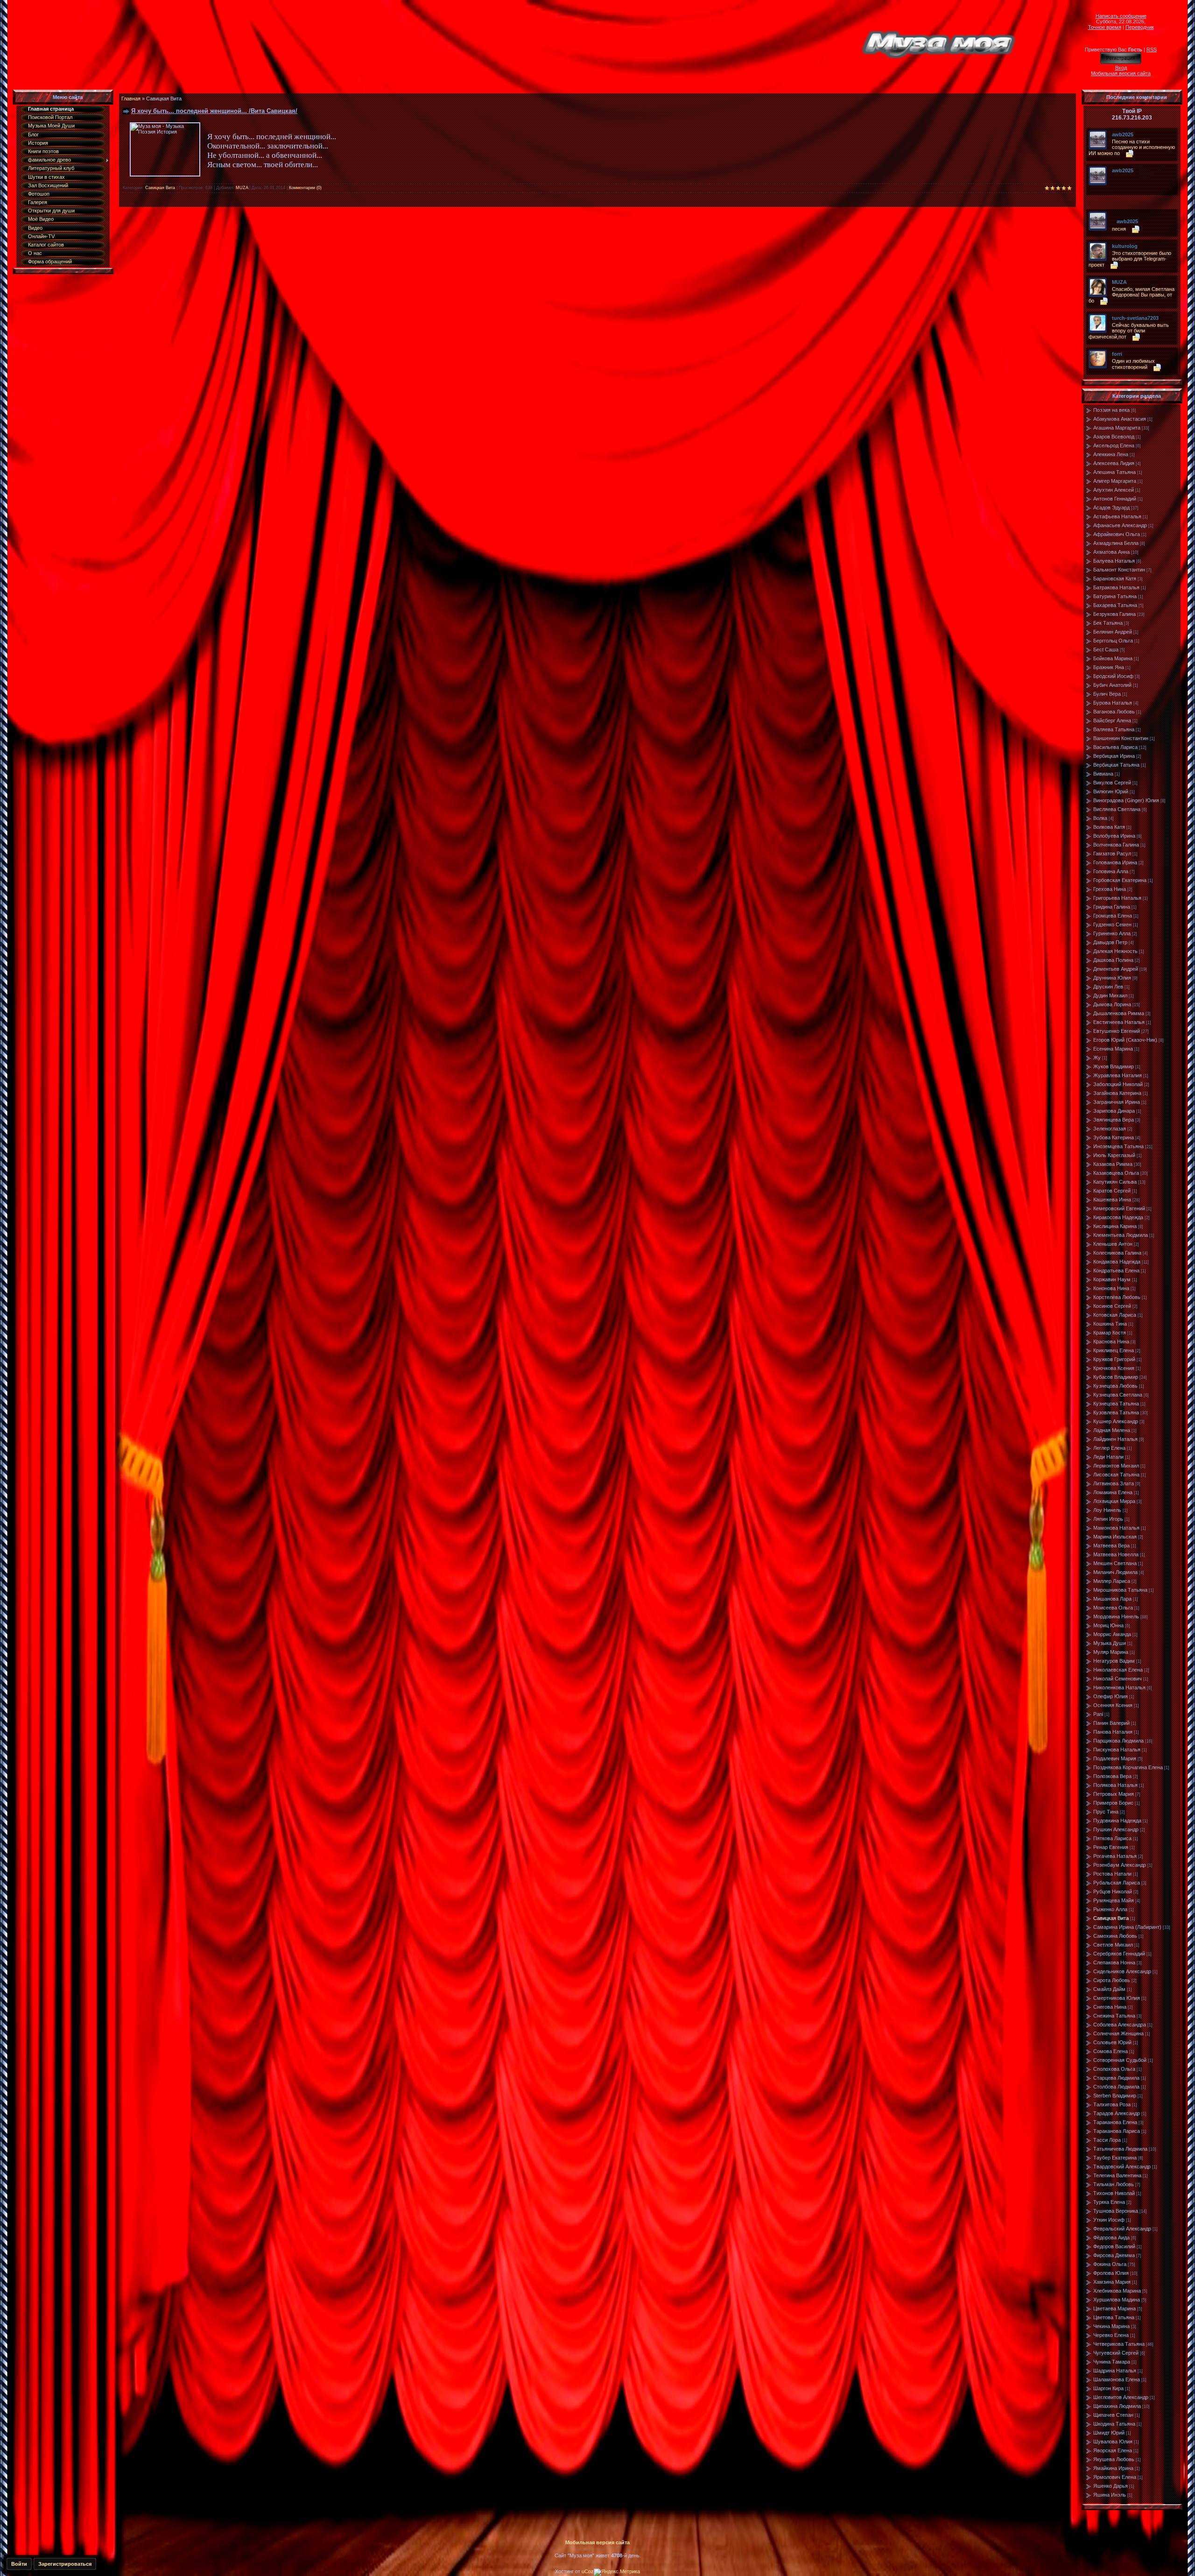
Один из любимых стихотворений (1133, 364)
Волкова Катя (1109, 827)
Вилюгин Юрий (1111, 791)
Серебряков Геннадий (1119, 1954)
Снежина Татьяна (1114, 2016)
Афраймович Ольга (1117, 534)
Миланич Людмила (1115, 1572)
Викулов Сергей (1112, 783)
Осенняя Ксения (1113, 1705)
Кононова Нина (1111, 1288)
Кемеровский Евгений (1119, 1208)
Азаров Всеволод (1114, 437)
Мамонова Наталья (1116, 1528)
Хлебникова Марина (1117, 2291)
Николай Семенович (1118, 1679)
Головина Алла (1111, 871)
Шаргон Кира (1108, 2388)
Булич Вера (1107, 694)
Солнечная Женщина (1118, 2033)
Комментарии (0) (305, 188)
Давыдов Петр (1110, 942)
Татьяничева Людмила (1120, 2149)
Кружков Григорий (1114, 1359)
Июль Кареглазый (1114, 1155)
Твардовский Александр (1122, 2167)
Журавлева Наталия (1118, 1075)
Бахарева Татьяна (1115, 605)
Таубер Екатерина (1115, 2158)
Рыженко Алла (1110, 1909)
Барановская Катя (1115, 579)
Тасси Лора (1107, 2140)
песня (1119, 229)
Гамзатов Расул (1112, 854)
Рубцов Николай (1113, 1891)
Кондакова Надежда (1117, 1262)
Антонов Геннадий (1115, 499)
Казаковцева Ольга (1116, 1173)
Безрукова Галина (1114, 614)
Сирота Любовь (1112, 1980)
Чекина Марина (1111, 2326)
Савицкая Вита (160, 188)
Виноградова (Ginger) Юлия (1126, 800)
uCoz (588, 2571)
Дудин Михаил (1110, 995)
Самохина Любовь (1115, 1936)
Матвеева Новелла (1116, 1554)
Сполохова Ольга (1114, 2069)
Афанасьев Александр (1120, 525)
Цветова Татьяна (1114, 2317)
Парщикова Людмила (1118, 1741)
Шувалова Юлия (1113, 2442)
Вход (1121, 68)
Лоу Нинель (1107, 1510)
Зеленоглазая (1110, 1129)
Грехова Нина (1110, 889)
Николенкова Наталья (1119, 1687)
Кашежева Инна (1112, 1200)
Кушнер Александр (1116, 1421)
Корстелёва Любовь (1117, 1297)
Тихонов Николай (1114, 2193)
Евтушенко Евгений (1117, 1031)
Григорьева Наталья (1117, 898)
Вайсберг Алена (1112, 720)
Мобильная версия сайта (1121, 73)
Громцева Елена (1113, 916)
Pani (1098, 1714)
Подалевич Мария (1115, 1758)
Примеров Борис (1113, 1803)
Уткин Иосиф (1109, 2220)
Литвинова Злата (1114, 1483)
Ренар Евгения (1111, 1847)
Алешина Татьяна (1114, 472)
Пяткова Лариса (1112, 1838)
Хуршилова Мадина (1117, 2300)
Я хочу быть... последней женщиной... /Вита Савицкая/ (214, 111)
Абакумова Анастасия (1120, 419)
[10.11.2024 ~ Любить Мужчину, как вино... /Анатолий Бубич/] (1114, 177)
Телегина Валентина (1117, 2175)
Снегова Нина (1110, 2007)
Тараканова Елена (1115, 2122)
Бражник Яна (1109, 667)
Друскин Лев (1108, 987)
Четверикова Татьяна (1119, 2344)
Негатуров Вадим (1114, 1661)
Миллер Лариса (1112, 1581)
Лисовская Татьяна (1116, 1475)
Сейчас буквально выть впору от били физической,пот (1129, 331)
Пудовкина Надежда (1117, 1821)
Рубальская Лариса (1117, 1883)
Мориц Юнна (1108, 1625)
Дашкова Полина (1113, 960)
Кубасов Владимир (1116, 1377)
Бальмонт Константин (1119, 570)
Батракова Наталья (1116, 587)
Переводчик (1140, 27)
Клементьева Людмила (1121, 1235)
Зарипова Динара (1114, 1111)
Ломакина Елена (1113, 1492)
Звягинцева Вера (1114, 1120)
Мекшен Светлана (1115, 1563)
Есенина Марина (1113, 1049)
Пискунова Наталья (1117, 1750)
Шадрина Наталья (1115, 2371)
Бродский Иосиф (1113, 676)
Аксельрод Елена (1114, 445)
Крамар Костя (1110, 1333)
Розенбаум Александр (1120, 1865)
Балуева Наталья (1114, 561)
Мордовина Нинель (1116, 1616)
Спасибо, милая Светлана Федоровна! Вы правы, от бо (1132, 295)
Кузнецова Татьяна (1116, 1404)
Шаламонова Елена (1117, 2379)
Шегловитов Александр (1121, 2397)
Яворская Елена (1113, 2450)
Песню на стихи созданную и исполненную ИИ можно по (1132, 147)
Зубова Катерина (1114, 1137)
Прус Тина (1106, 1812)
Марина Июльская (1115, 1537)
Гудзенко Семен (1112, 925)
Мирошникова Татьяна (1120, 1590)
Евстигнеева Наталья (1119, 1022)
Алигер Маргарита (1115, 481)
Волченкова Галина (1116, 845)
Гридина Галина (1112, 907)
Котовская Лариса (1115, 1315)
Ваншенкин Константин (1121, 738)
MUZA (242, 188)
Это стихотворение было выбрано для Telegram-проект (1130, 259)
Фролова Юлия (1111, 2273)
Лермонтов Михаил (1116, 1466)
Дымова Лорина (1112, 1004)
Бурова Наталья (1113, 703)
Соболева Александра (1120, 2025)
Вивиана (1103, 774)
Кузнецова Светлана (1118, 1395)
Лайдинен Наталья (1115, 1439)
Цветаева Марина (1114, 2308)
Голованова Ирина (1115, 862)
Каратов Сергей (1112, 1191)
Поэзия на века (1111, 410)
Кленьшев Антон (1113, 1244)
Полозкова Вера (1112, 1776)
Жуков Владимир (1114, 1066)
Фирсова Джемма (1114, 2255)
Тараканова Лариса (1117, 2131)
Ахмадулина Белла (1116, 543)
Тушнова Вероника (1116, 2211)
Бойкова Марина (1113, 658)
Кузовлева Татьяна (1116, 1412)
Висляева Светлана (1117, 809)
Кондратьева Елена (1116, 1270)
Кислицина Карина (1115, 1226)
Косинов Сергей (1112, 1306)
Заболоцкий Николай (1118, 1084)
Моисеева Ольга (1113, 1608)
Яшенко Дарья (1111, 2486)
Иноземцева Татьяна (1118, 1146)
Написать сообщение (1121, 16)
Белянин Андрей (1113, 632)
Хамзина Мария (1112, 2282)
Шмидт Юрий (1109, 2433)
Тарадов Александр (1117, 2113)
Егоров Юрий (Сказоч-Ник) (1125, 1040)
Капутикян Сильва (1115, 1182)
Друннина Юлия (1112, 978)
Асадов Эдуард (1111, 508)
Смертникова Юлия (1117, 1998)
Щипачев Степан (1113, 2415)
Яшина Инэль (1110, 2495)
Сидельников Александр (1122, 1971)
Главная (131, 99)
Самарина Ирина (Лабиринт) (1127, 1927)
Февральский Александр (1122, 2229)
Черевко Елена (1111, 2335)
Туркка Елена (1109, 2202)
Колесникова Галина (1117, 1253)
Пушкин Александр (1116, 1829)
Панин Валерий (1111, 1723)
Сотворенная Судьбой (1120, 2060)
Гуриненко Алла (1112, 933)
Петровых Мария (1114, 1794)
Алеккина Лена (1111, 454)
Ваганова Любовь (1114, 712)
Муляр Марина (1111, 1652)
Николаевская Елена (1118, 1670)
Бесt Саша (1106, 649)
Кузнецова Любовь (1115, 1386)
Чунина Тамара (1112, 2362)
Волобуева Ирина (1114, 836)
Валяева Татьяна (1114, 729)
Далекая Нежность (1115, 951)
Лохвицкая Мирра (1114, 1501)
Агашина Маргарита (1117, 428)
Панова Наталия (1113, 1732)
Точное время (1105, 27)
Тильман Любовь (1114, 2184)
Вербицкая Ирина (1114, 756)
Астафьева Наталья (1117, 516)
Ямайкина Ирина (1113, 2468)
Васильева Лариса (1115, 747)
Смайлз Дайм (1109, 1989)
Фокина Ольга (1110, 2264)
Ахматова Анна (1111, 552)
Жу (1097, 1058)
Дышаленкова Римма (1119, 1013)
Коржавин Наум (1112, 1279)
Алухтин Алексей (1114, 490)
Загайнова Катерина (1117, 1093)
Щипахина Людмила (1117, 2406)
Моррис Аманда (1112, 1634)
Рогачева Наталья (1115, 1856)
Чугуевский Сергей (1116, 2353)
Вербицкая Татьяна (1116, 765)
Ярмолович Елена (1115, 2477)
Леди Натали (1108, 1457)
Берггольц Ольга (1113, 641)
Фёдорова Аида (1111, 2237)
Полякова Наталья (1115, 1785)
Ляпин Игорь (1108, 1519)
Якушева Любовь (1114, 2459)
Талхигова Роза (1112, 2104)
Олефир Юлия (1111, 1696)
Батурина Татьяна (1115, 596)
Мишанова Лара (1112, 1599)
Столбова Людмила (1116, 2087)
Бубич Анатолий (1112, 685)
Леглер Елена (1109, 1448)
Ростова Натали (1112, 1874)
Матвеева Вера (1111, 1546)
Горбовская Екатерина (1120, 880)
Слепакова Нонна (1114, 1962)
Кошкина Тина (1110, 1324)
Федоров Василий (1114, 2246)
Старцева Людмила (1116, 2078)
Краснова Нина (1111, 1341)
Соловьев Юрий (1112, 2042)
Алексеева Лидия (1114, 463)
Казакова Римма (1113, 1164)
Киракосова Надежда (1118, 1217)
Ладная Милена (1112, 1430)
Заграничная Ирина (1117, 1102)
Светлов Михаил (1113, 1945)
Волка (1100, 818)
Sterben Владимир (1115, 2096)
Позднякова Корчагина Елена (1128, 1767)
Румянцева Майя (1114, 1900)
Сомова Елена (1111, 2051)
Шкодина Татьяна (1114, 2424)
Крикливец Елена (1114, 1350)
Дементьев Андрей (1116, 969)
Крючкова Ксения (1114, 1368)
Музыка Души (1110, 1643)
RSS (1152, 49)
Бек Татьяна (1108, 623)
